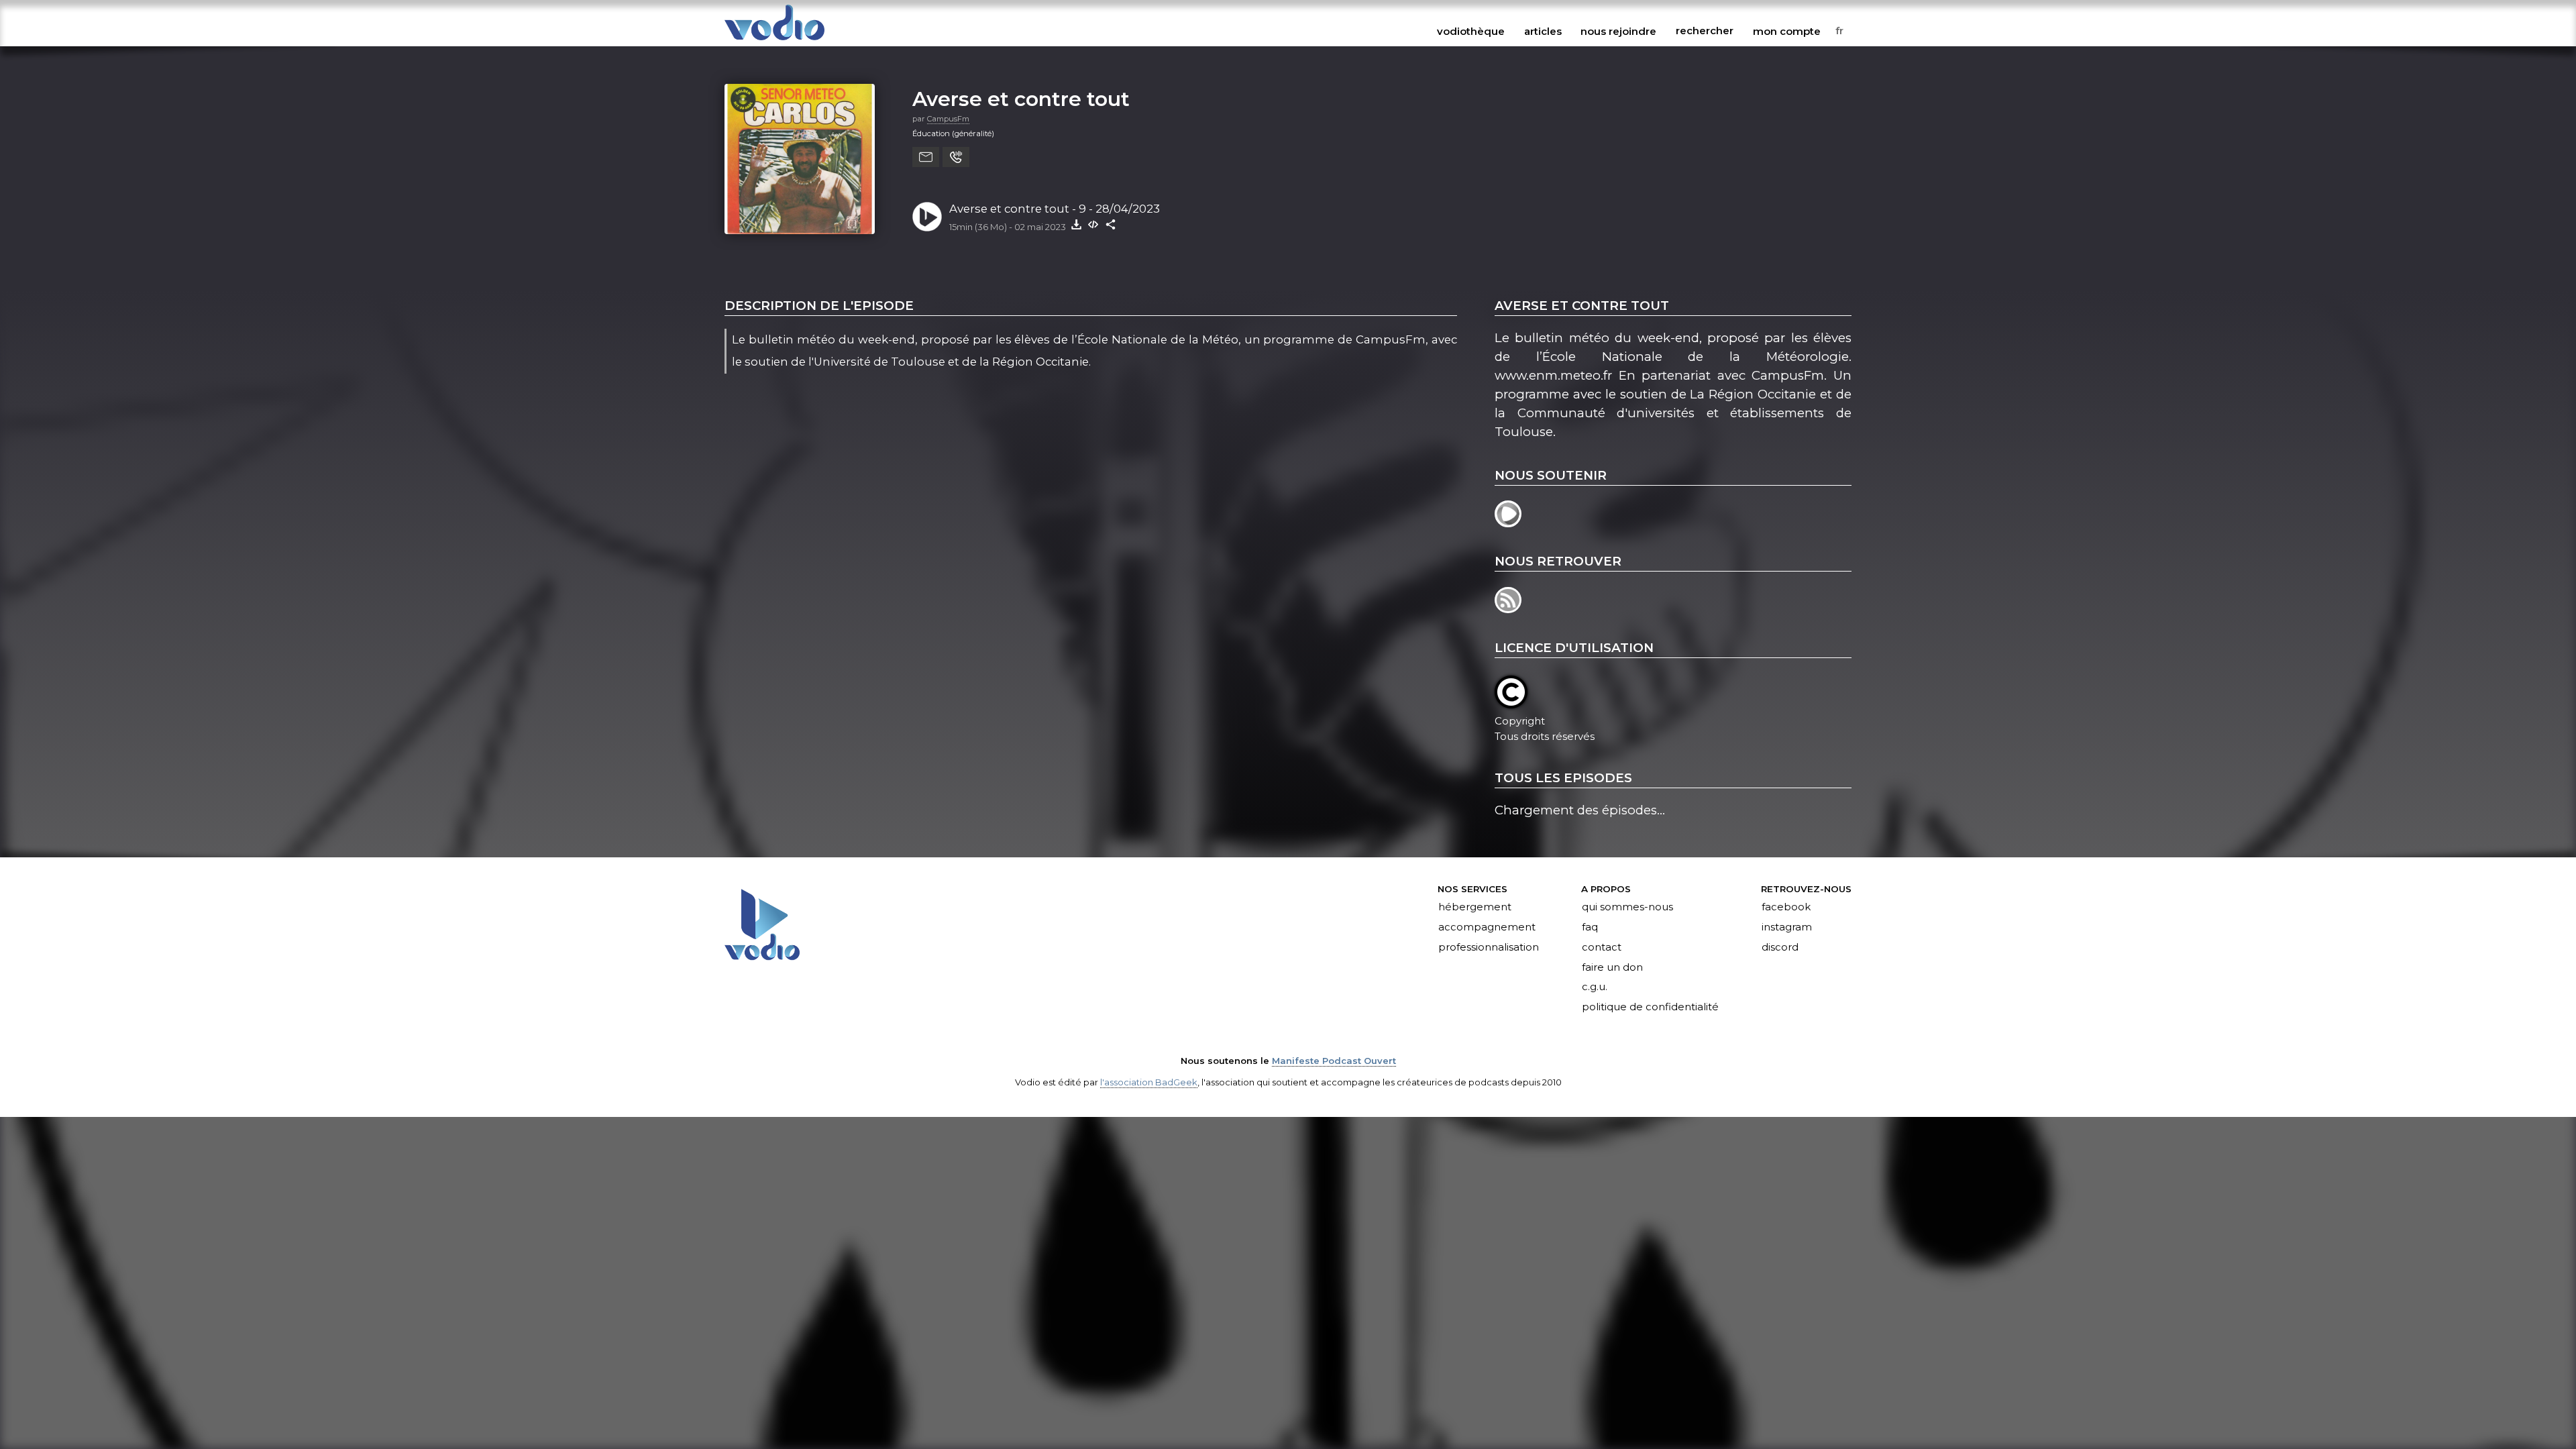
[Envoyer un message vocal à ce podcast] (956, 157)
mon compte (1787, 31)
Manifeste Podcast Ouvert (1334, 1061)
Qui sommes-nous (1627, 907)
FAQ (1590, 927)
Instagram (1787, 927)
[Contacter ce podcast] (926, 157)
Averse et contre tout (1021, 99)
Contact (1602, 947)
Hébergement (1475, 907)
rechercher (1705, 31)
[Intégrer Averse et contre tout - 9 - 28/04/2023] (1093, 224)
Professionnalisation (1489, 947)
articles (1543, 31)
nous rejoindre (1618, 31)
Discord (1780, 947)
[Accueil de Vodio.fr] (774, 41)
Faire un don (1612, 967)
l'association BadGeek (1149, 1082)
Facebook (1786, 907)
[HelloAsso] (1509, 523)
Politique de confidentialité (1650, 1008)
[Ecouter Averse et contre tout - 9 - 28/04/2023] (927, 217)
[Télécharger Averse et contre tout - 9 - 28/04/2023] (1076, 224)
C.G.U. (1595, 987)
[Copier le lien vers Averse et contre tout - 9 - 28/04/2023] (1111, 224)
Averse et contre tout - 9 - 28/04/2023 (1055, 209)
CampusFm (948, 119)
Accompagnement (1487, 927)
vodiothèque (1471, 31)
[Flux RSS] (1509, 609)
